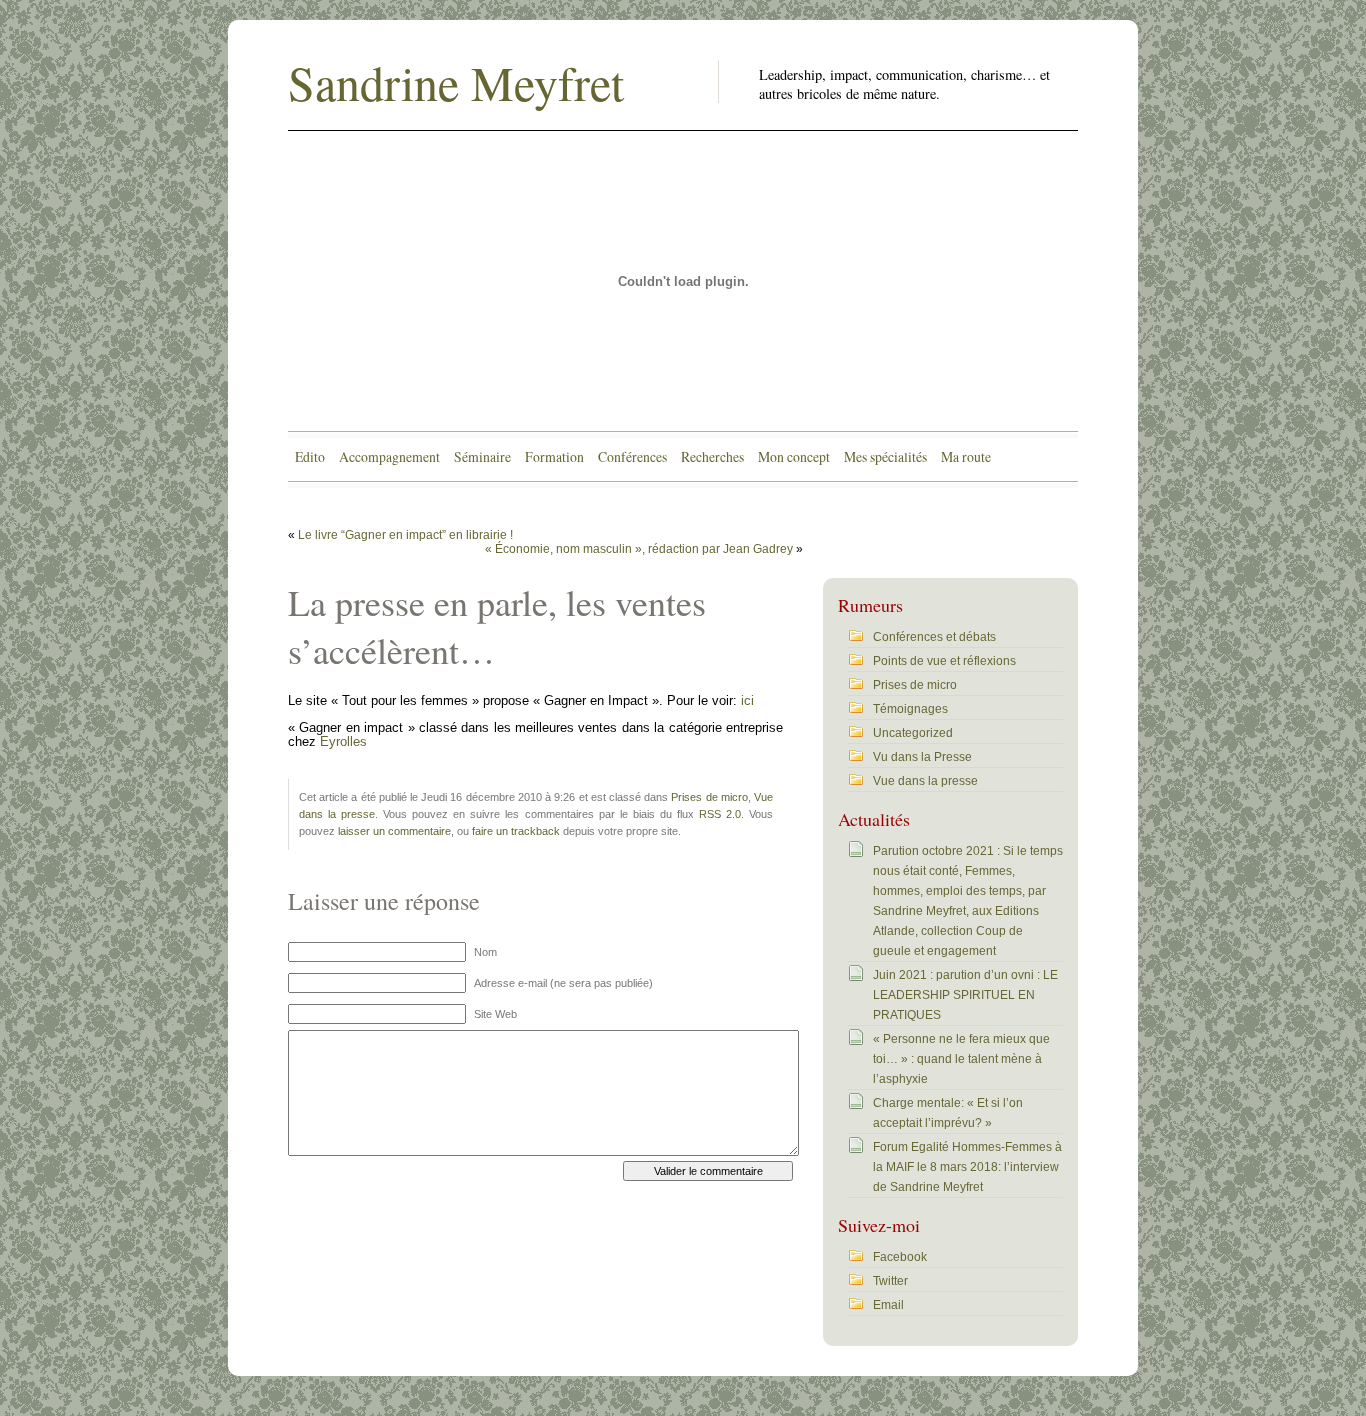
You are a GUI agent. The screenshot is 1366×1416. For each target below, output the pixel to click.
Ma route (966, 456)
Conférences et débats (934, 637)
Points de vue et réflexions (944, 661)
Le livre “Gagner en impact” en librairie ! (405, 535)
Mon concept (794, 456)
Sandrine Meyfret (456, 82)
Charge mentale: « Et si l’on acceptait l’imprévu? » (948, 1113)
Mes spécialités (885, 456)
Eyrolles (343, 742)
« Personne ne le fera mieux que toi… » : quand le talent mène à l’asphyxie (961, 1059)
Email (888, 1305)
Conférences (632, 456)
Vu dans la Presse (922, 757)
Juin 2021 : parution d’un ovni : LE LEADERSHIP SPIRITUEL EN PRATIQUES (965, 995)
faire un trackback (516, 831)
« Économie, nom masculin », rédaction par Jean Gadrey (639, 549)
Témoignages (910, 709)
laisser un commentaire (394, 831)
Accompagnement (389, 456)
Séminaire (482, 456)
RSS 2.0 (720, 814)
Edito (310, 456)
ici (747, 701)
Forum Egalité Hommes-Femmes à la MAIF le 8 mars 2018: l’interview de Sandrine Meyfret (967, 1167)
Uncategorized (913, 733)
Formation (554, 456)
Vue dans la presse (925, 781)
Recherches (712, 456)
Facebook (900, 1257)
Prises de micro (709, 797)
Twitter (890, 1281)
